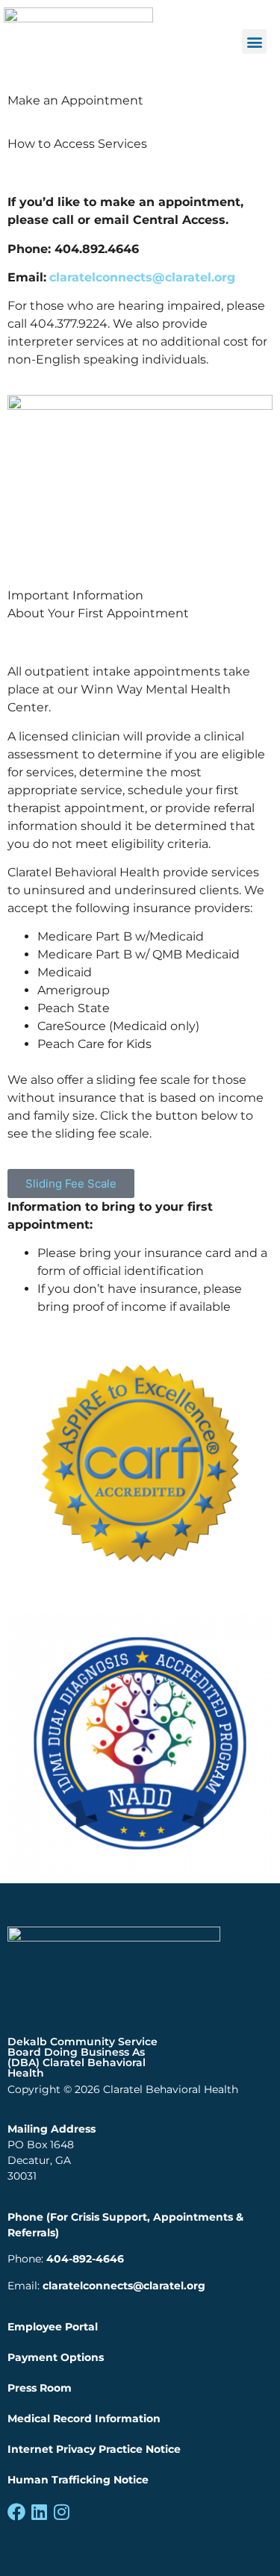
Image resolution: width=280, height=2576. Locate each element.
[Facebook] (16, 2512)
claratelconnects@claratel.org (124, 2286)
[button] (254, 41)
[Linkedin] (39, 2512)
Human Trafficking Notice (78, 2480)
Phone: (66, 2259)
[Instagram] (61, 2512)
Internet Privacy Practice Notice (94, 2449)
